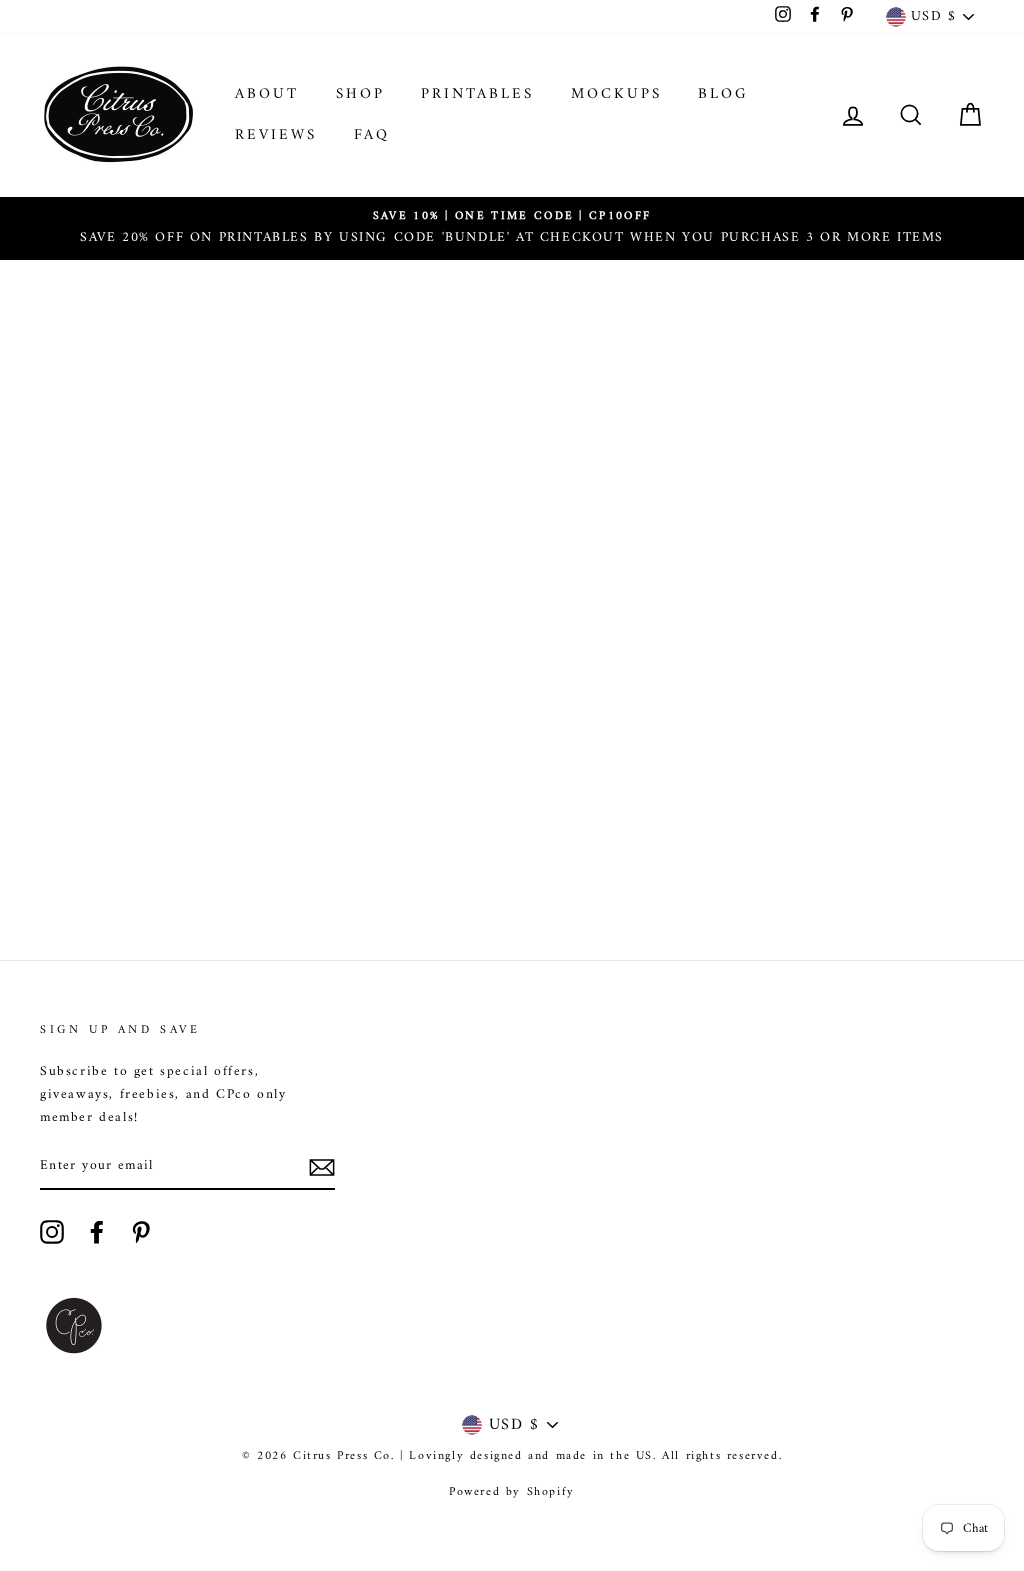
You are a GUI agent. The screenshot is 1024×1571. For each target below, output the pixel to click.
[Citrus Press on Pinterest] (141, 1232)
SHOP (360, 94)
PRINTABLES (477, 94)
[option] (512, 228)
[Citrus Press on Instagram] (52, 1232)
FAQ (372, 135)
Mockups (616, 94)
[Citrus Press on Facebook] (97, 1232)
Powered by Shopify (512, 1492)
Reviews (276, 135)
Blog (723, 94)
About (267, 94)
